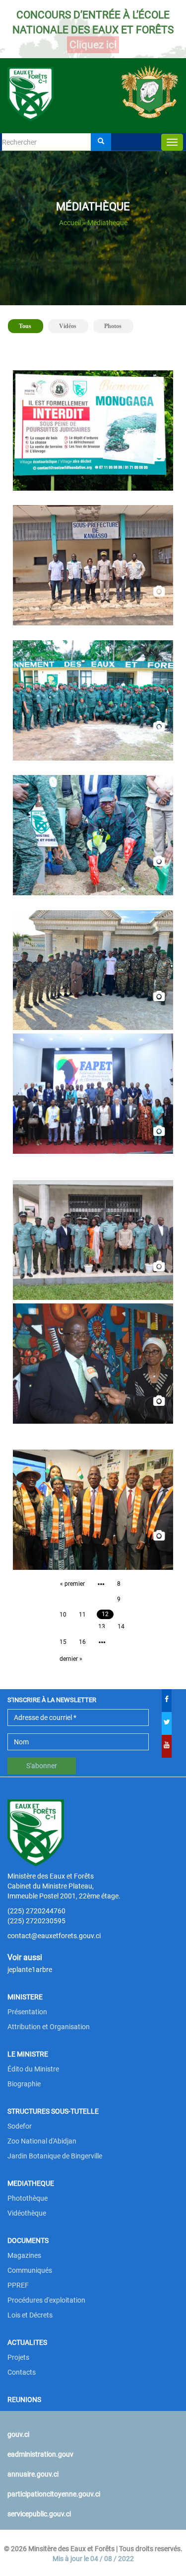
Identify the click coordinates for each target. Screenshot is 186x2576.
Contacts (22, 2372)
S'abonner (42, 1766)
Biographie (24, 2084)
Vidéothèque (27, 2213)
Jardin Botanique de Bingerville (55, 2156)
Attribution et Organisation (49, 2027)
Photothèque (28, 2198)
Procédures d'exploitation (46, 2300)
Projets (18, 2357)
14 (121, 1627)
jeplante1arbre (30, 1970)
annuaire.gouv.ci (33, 2474)
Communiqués (30, 2270)
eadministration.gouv (40, 2454)
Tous (29, 326)
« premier (72, 1584)
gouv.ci (18, 2434)
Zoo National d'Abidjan (42, 2141)
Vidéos (68, 326)
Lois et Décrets (30, 2315)
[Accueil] (93, 83)
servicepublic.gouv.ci (39, 2514)
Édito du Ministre (33, 2069)
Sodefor (20, 2126)
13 (102, 1627)
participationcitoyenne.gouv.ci (54, 2494)
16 (82, 1642)
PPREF (18, 2285)
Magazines (24, 2255)
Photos (113, 326)
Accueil (70, 223)
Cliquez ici (93, 45)
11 (82, 1615)
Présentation (27, 2012)
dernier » (71, 1659)
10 (63, 1615)
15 (63, 1642)
